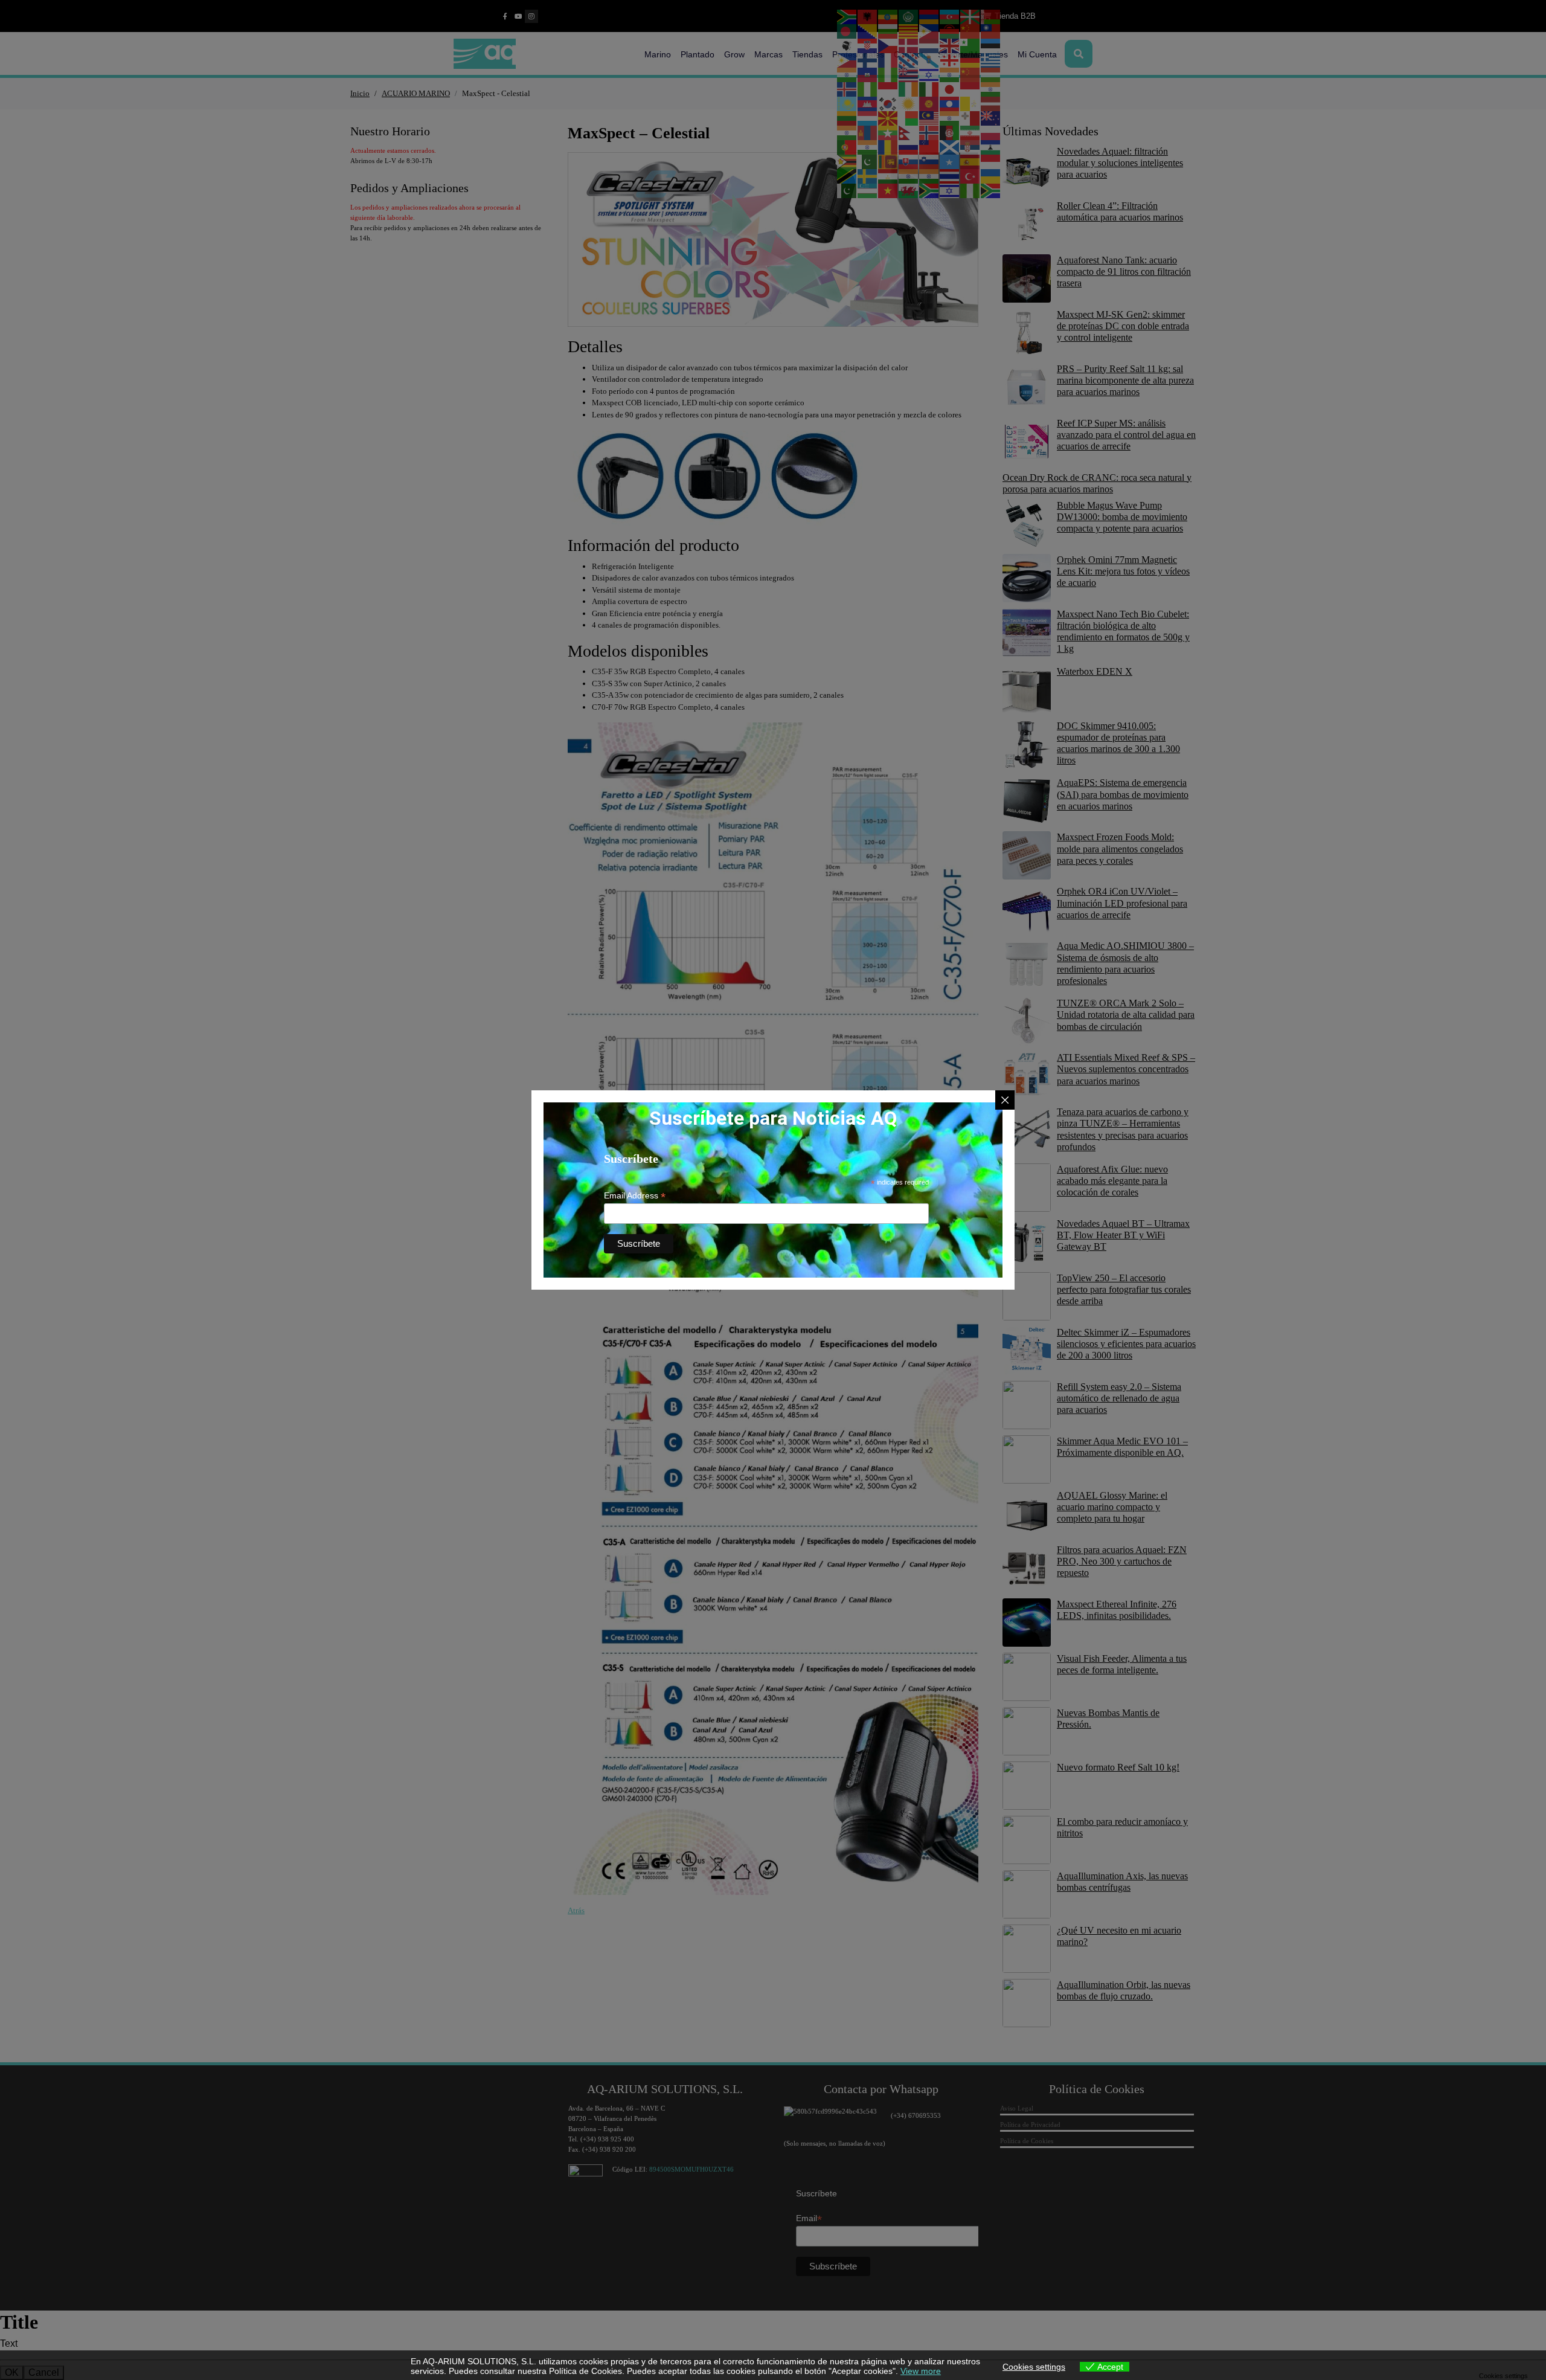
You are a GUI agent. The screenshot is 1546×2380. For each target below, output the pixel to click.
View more (921, 2371)
